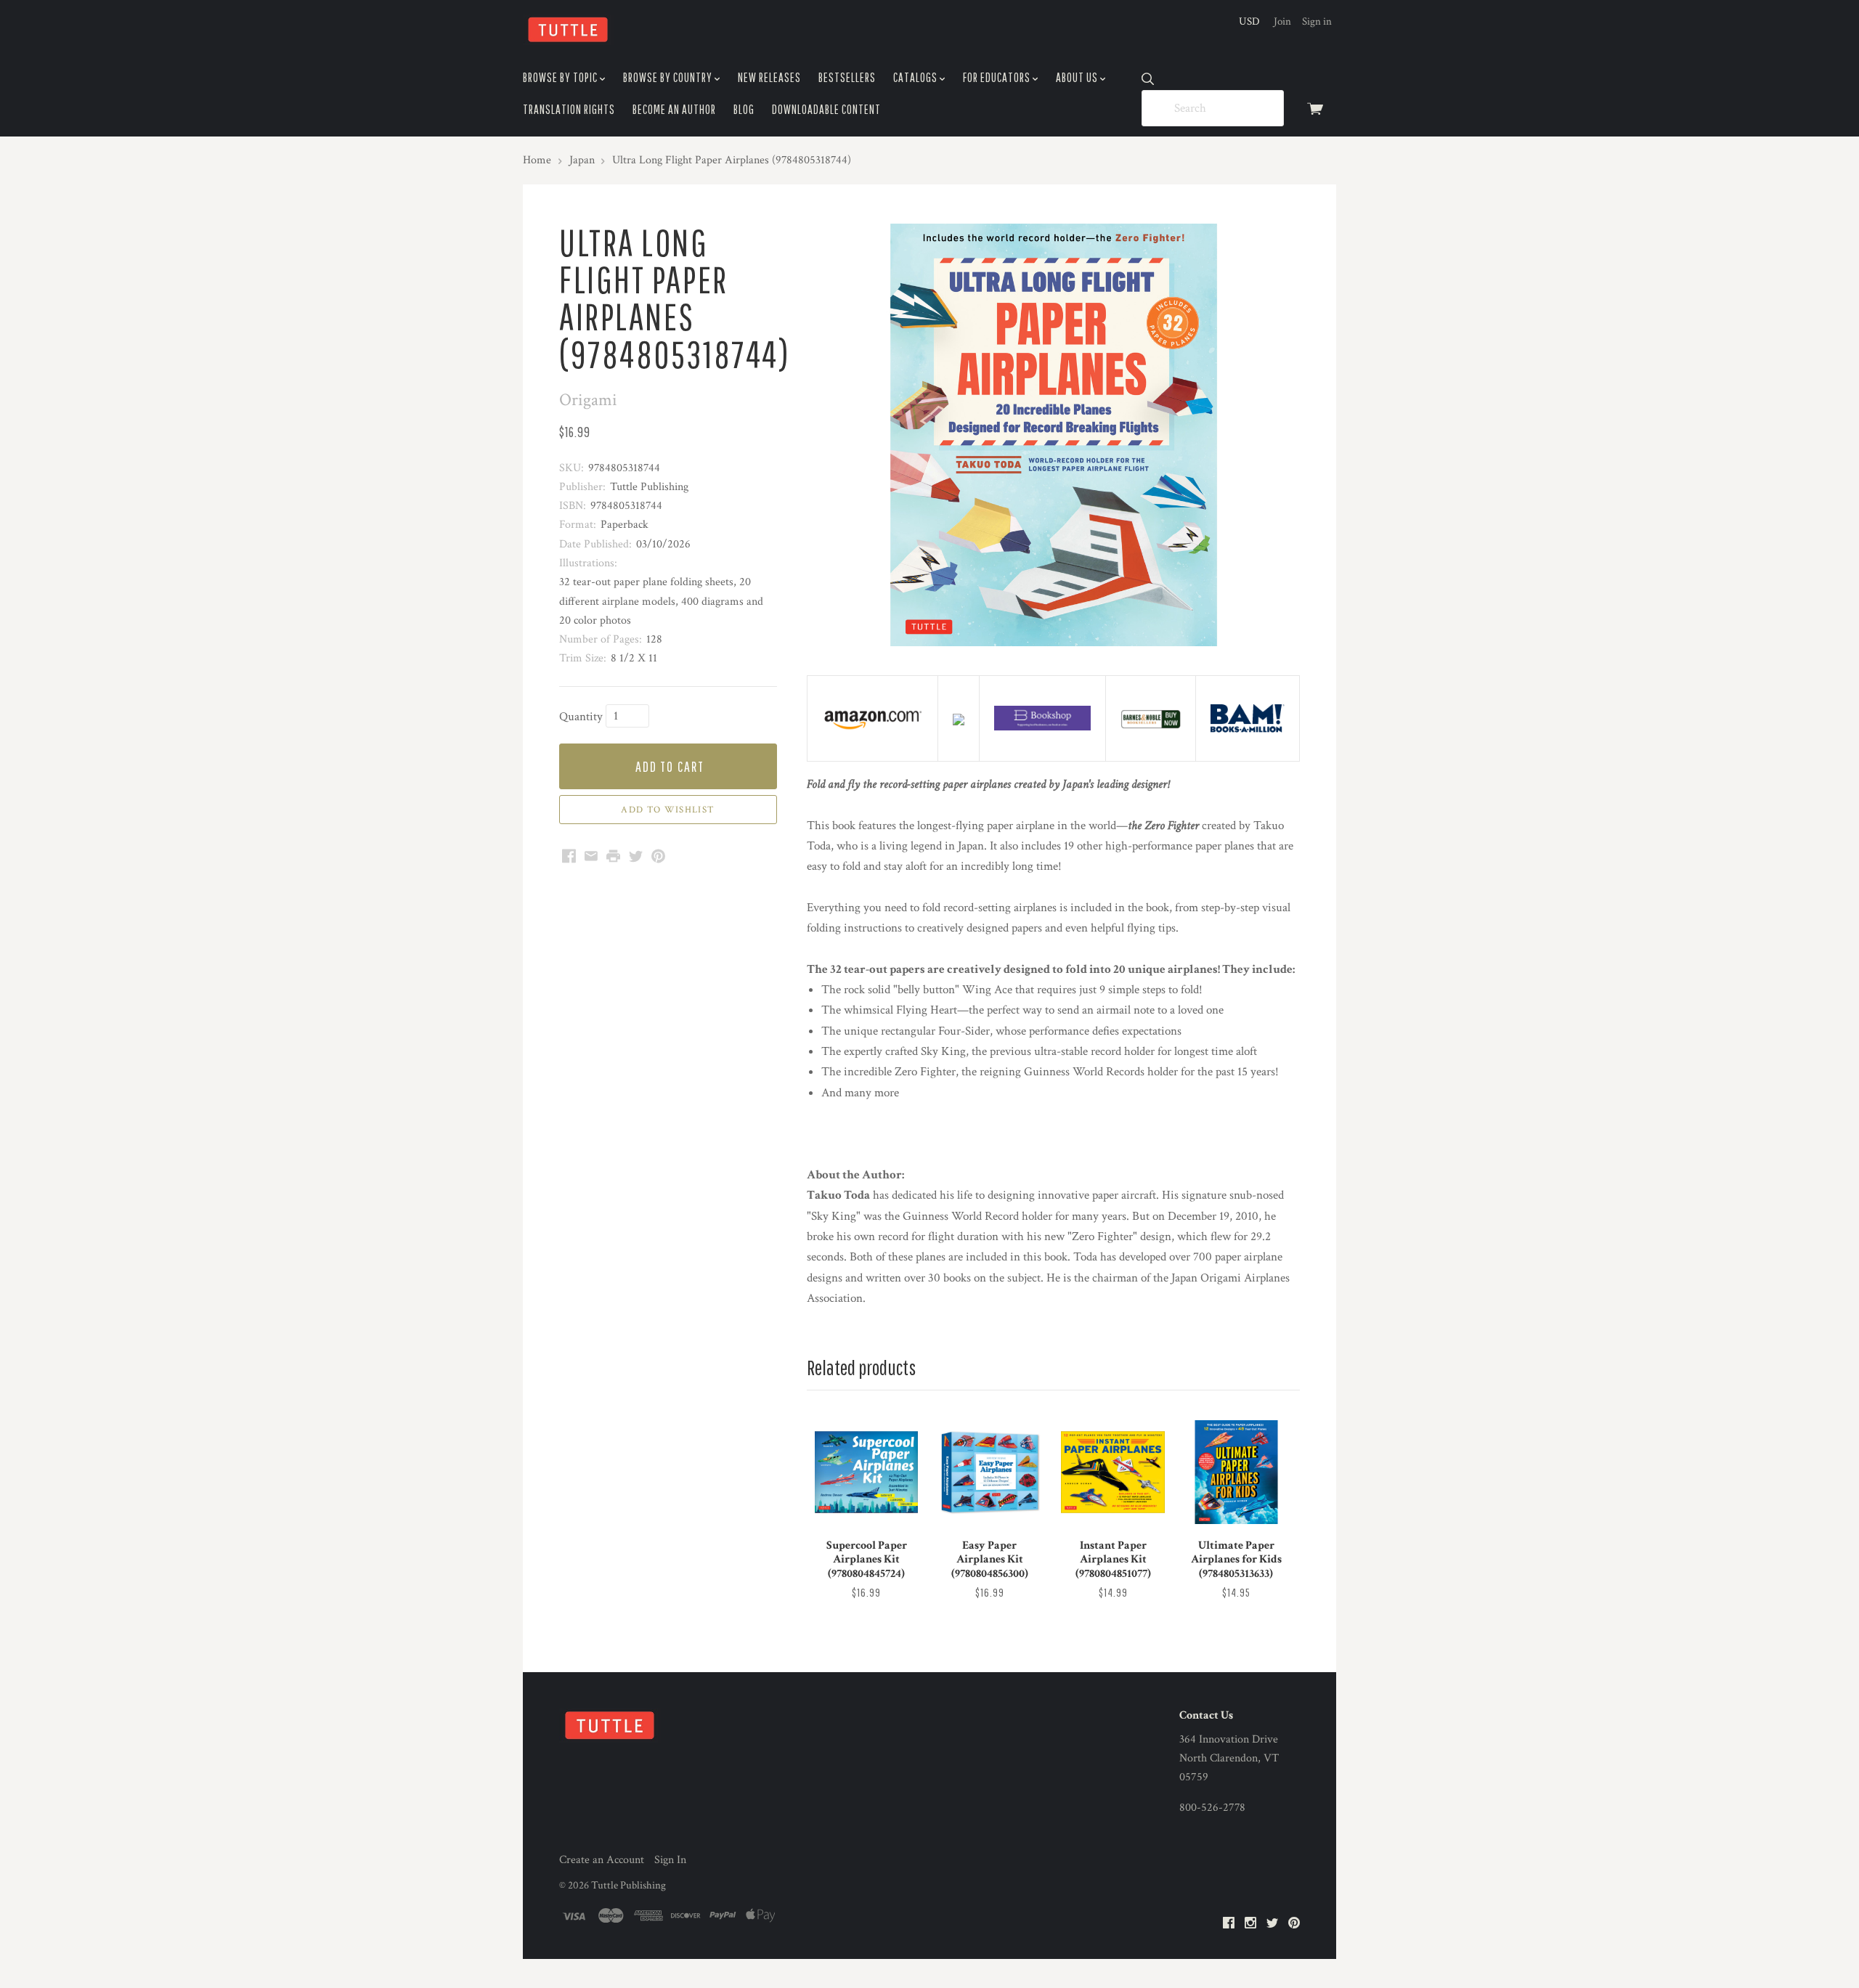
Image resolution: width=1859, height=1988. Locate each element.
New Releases (769, 77)
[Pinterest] (1294, 1924)
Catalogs (916, 77)
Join (1282, 21)
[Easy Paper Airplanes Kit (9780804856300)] (990, 1472)
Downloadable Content (826, 109)
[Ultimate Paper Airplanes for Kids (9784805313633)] (1236, 1472)
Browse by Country (669, 77)
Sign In (670, 1860)
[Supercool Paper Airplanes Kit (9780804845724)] (866, 1472)
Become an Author (674, 109)
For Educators (998, 77)
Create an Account (602, 1860)
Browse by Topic (561, 77)
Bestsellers (847, 77)
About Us (1078, 77)
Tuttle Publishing (629, 1885)
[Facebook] (1229, 1924)
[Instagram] (1250, 1924)
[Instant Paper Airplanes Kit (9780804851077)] (1112, 1472)
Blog (744, 109)
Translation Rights (569, 109)
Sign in (1317, 21)
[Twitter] (1272, 1924)
